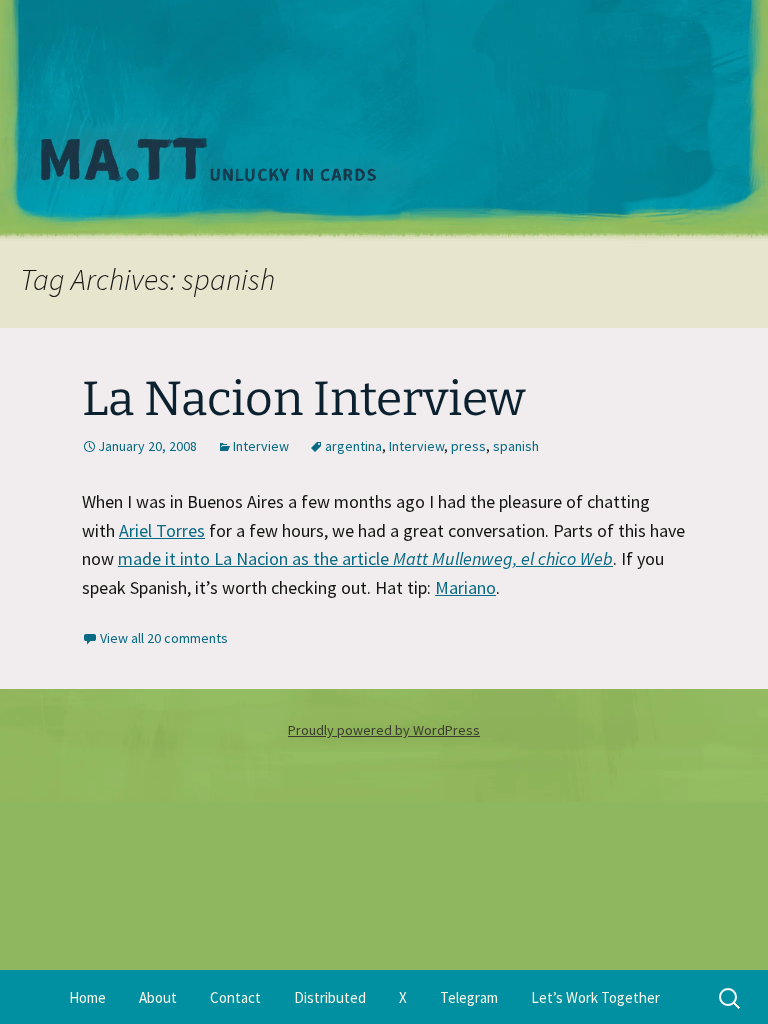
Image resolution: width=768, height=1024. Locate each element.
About (158, 997)
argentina (353, 446)
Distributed (330, 997)
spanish (516, 446)
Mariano (465, 587)
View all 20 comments (164, 638)
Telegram (469, 997)
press (468, 446)
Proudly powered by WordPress (384, 730)
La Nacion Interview (303, 399)
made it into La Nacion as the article (365, 558)
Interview (261, 446)
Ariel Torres (162, 530)
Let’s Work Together (595, 997)
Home (87, 997)
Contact (235, 997)
